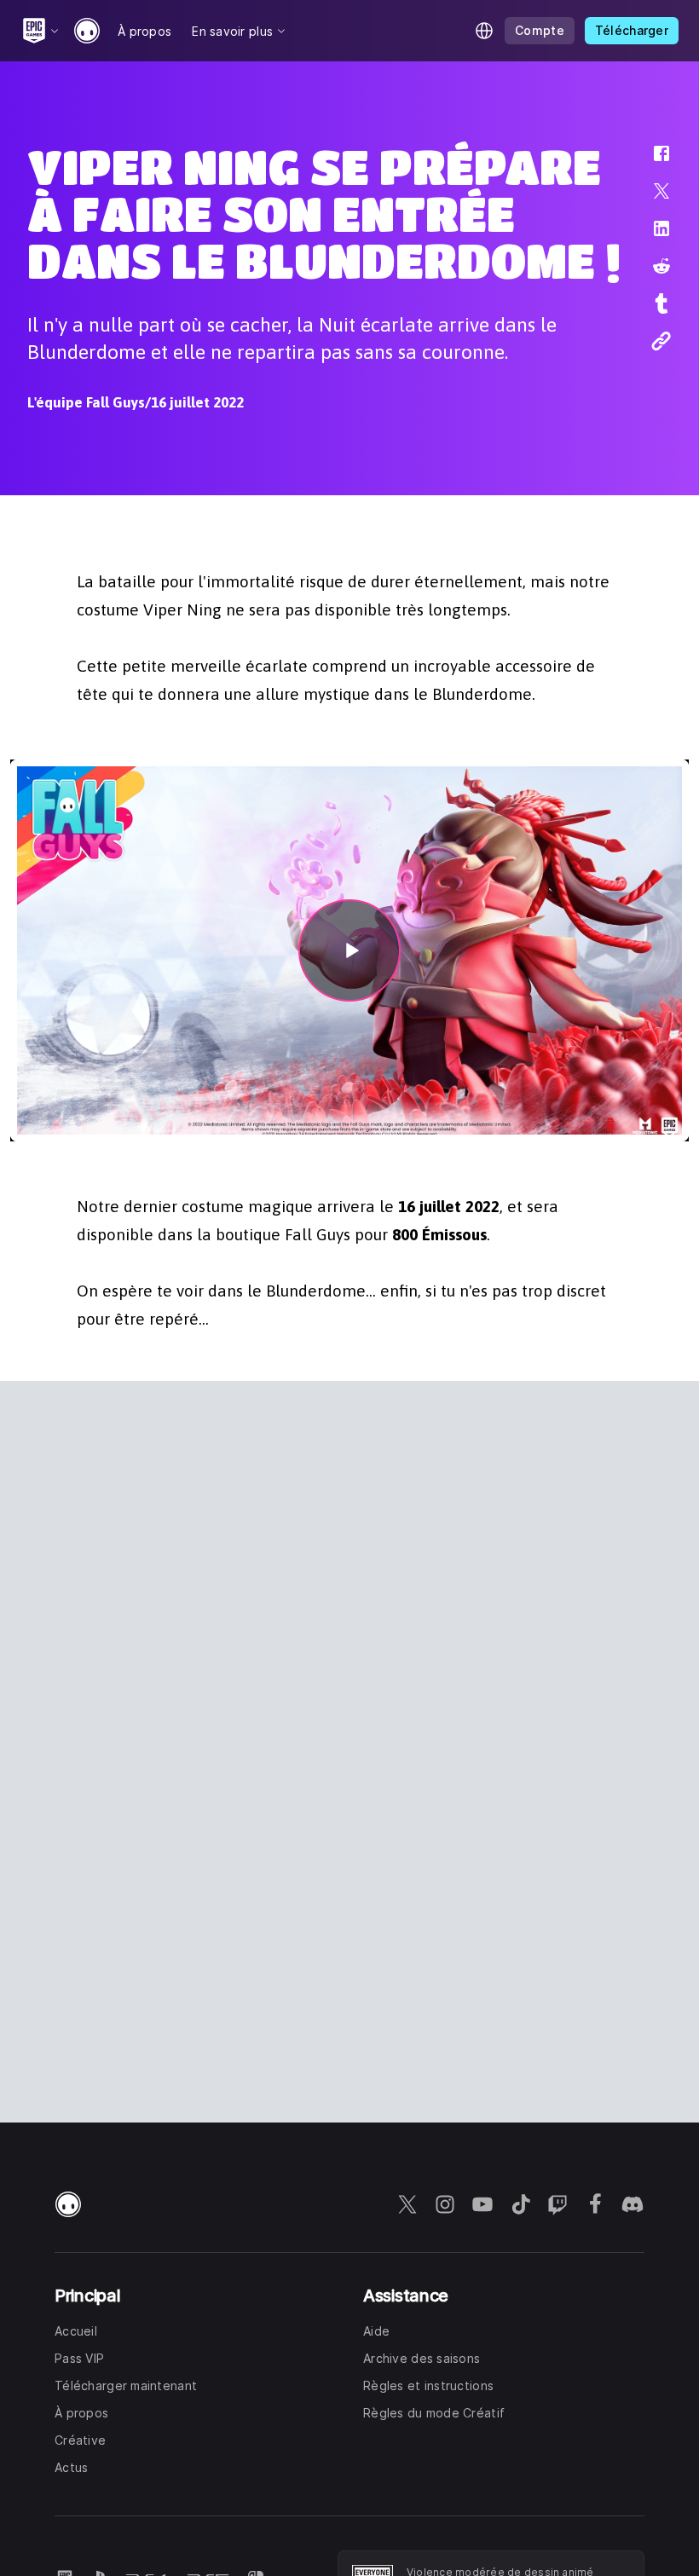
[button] (650, 162)
